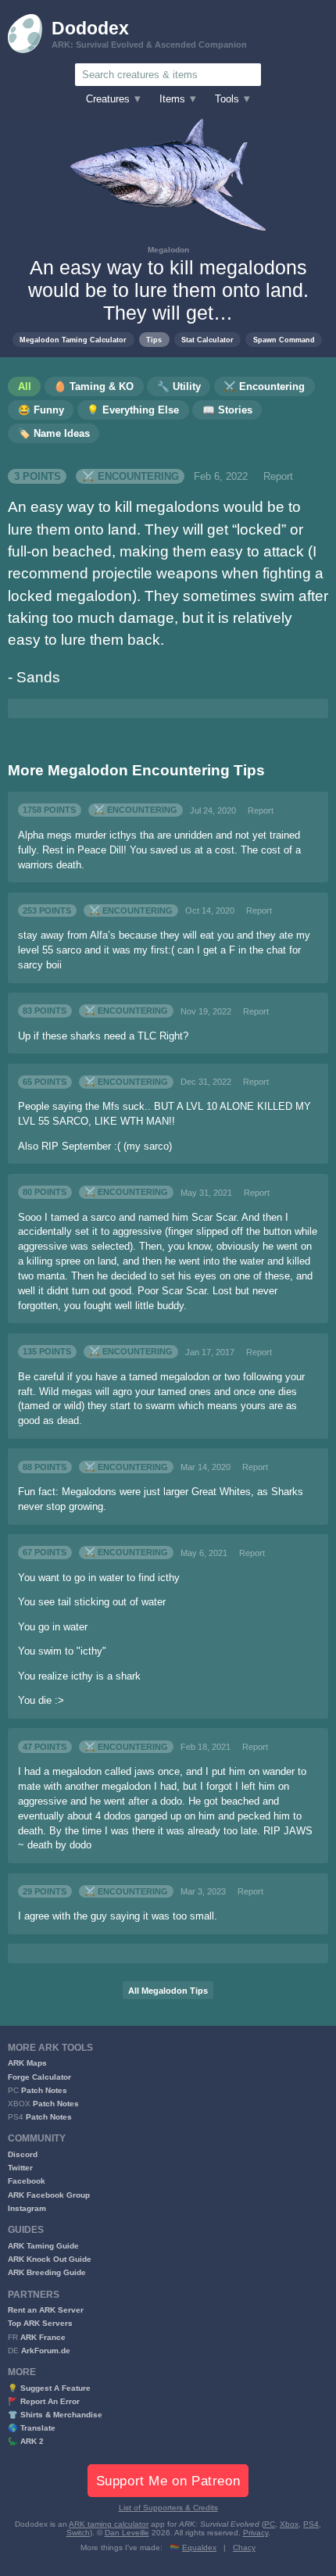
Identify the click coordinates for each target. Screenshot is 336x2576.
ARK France (43, 2337)
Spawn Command (284, 340)
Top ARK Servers (40, 2323)
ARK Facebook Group (49, 2195)
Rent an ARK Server (46, 2310)
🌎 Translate (32, 2428)
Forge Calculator (39, 2077)
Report (278, 477)
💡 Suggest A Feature (49, 2388)
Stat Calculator (207, 340)
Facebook (27, 2181)
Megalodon (168, 250)
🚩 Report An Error (44, 2401)
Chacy (244, 2547)
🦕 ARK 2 (26, 2441)
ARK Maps (27, 2063)
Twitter (20, 2168)
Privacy (256, 2533)
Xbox (289, 2524)
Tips (154, 340)
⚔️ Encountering (130, 477)
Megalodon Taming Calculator (73, 340)
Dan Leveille (127, 2533)
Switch (78, 2533)
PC (270, 2524)
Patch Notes (44, 2090)
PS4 (311, 2524)
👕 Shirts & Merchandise (55, 2415)
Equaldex (199, 2547)
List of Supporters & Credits (168, 2508)
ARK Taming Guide (43, 2246)
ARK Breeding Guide (47, 2272)
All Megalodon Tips (168, 1991)
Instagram (27, 2208)
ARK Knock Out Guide (50, 2259)
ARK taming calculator (109, 2524)
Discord (23, 2154)
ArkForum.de (46, 2351)
